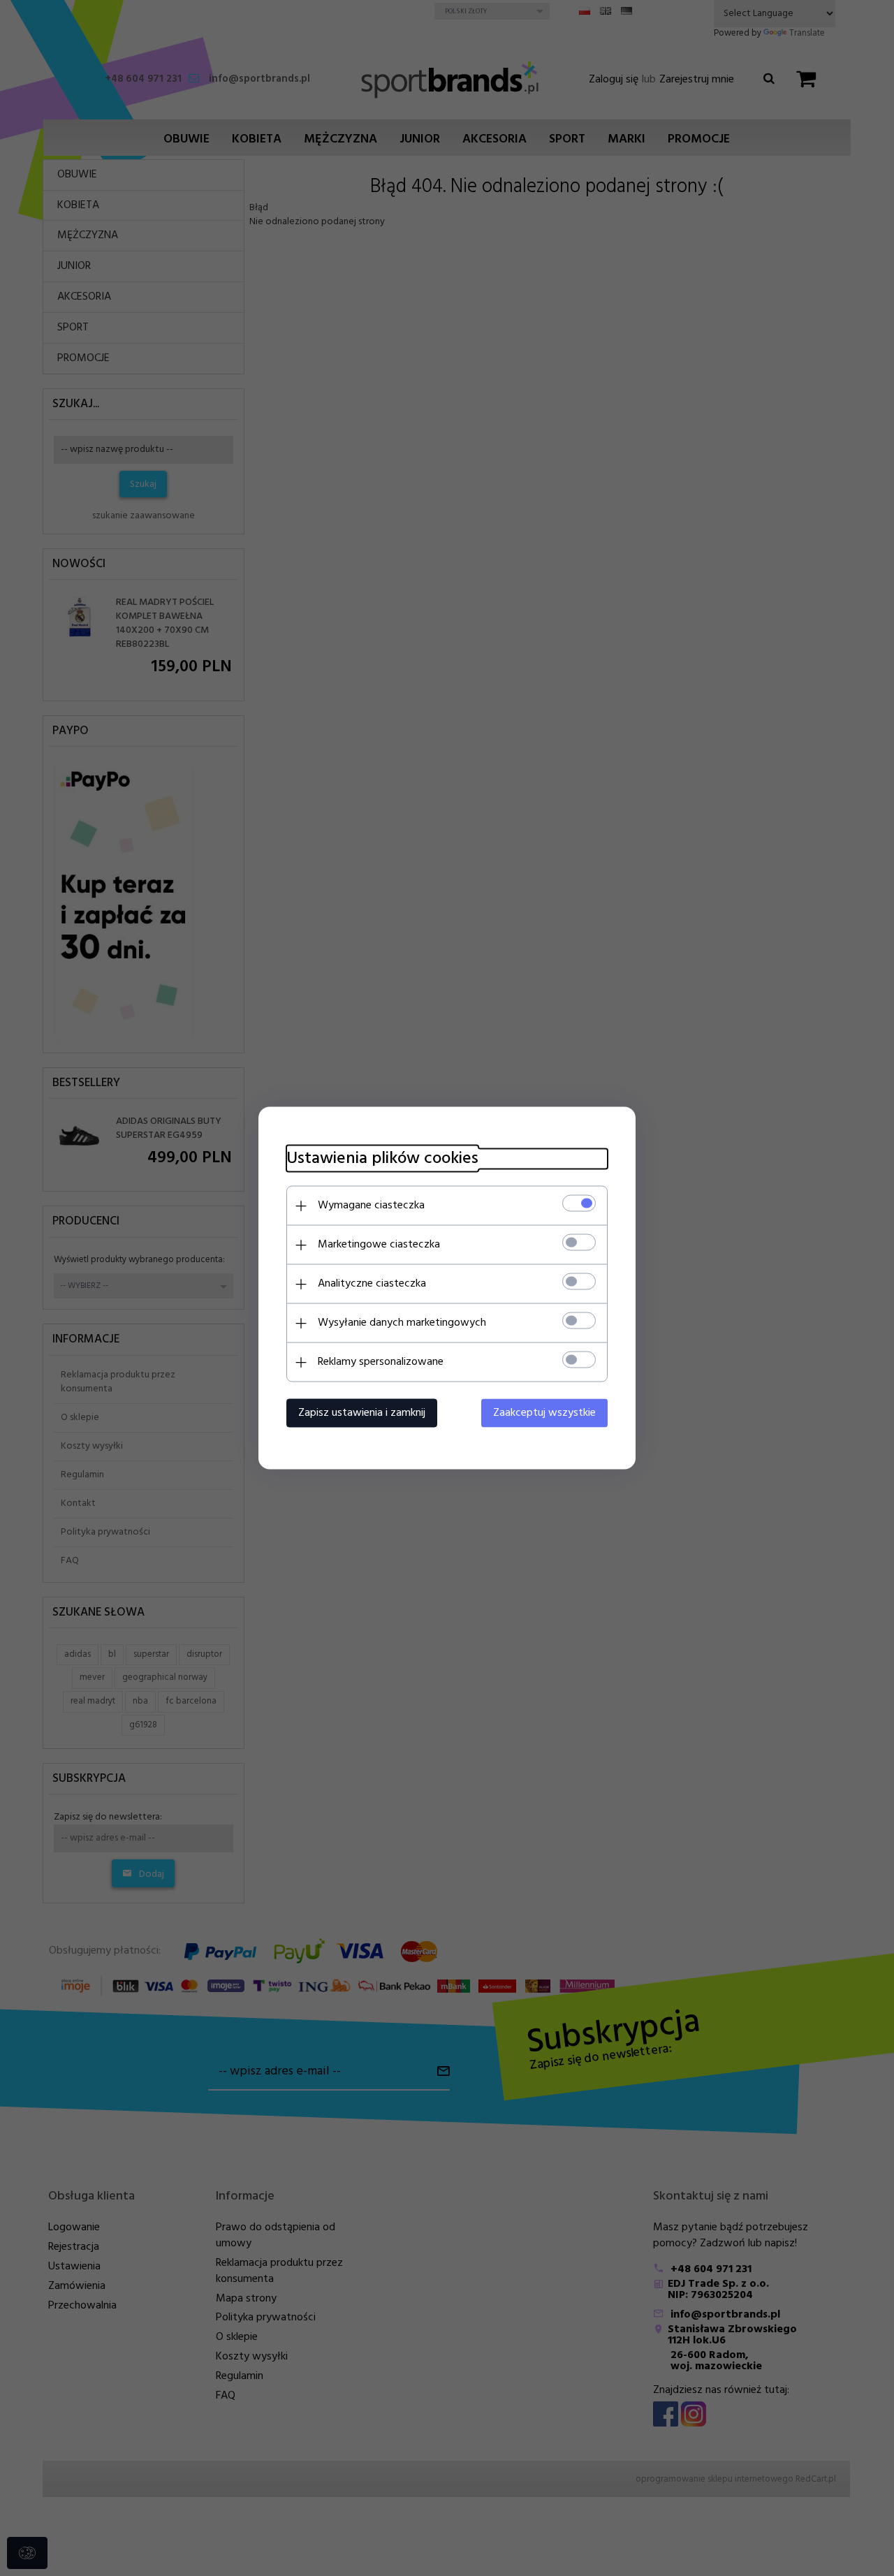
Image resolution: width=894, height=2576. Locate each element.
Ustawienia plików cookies (382, 1159)
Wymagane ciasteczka (371, 1206)
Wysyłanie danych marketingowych (402, 1323)
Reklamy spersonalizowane (381, 1362)
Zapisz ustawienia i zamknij (362, 1413)
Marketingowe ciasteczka (379, 1245)
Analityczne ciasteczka (372, 1284)
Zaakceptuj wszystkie (544, 1413)
